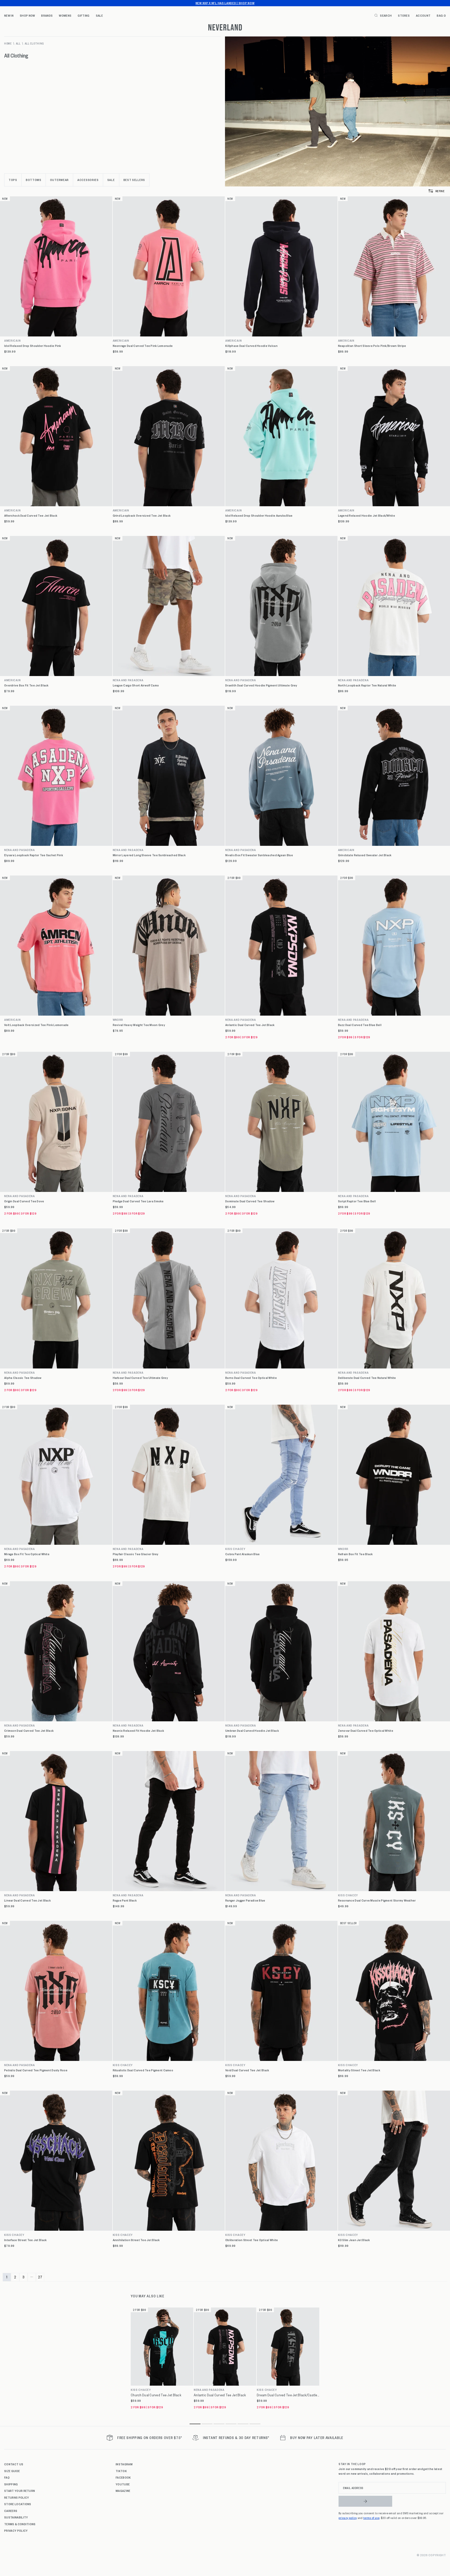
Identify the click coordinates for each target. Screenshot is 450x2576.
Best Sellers (134, 180)
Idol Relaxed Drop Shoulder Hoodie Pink (33, 346)
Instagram (124, 2464)
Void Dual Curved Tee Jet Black (247, 2070)
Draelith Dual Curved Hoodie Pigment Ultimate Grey (261, 685)
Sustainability (16, 2517)
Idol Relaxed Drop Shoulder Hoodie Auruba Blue (259, 515)
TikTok (121, 2471)
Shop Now (27, 15)
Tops (13, 180)
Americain (12, 340)
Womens (65, 15)
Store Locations (18, 2504)
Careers (11, 2511)
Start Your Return (20, 2491)
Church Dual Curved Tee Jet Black (156, 2395)
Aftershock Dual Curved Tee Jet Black (31, 515)
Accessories (88, 180)
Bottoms (34, 180)
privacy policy (348, 2518)
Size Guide (12, 2471)
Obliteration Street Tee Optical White (252, 2240)
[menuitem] (9, 15)
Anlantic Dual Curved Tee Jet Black (250, 1025)
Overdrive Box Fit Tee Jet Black (26, 685)
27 (40, 2277)
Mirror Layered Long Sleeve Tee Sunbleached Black (149, 855)
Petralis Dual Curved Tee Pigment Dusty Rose (36, 2070)
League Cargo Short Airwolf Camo (136, 685)
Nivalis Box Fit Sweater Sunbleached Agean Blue (259, 855)
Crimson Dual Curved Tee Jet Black (29, 1731)
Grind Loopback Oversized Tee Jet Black (142, 515)
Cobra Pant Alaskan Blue (242, 1554)
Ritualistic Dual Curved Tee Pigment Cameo (143, 2070)
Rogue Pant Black (125, 1900)
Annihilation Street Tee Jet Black (136, 2240)
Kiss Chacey (235, 1549)
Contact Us (14, 2464)
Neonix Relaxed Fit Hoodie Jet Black (139, 1731)
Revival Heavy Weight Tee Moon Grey (139, 1025)
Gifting (83, 15)
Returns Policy (17, 2497)
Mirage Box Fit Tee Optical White (27, 1554)
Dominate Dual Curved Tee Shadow (250, 1201)
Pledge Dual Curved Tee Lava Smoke (138, 1201)
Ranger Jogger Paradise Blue (245, 1900)
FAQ (7, 2477)
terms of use (371, 2518)
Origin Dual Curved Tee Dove (24, 1201)
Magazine (123, 2491)
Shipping (11, 2484)
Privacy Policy (16, 2530)
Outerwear (59, 180)
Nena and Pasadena (128, 680)
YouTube (123, 2484)
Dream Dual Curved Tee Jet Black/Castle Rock (288, 2395)
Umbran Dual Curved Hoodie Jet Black (252, 1731)
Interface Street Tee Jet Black (25, 2240)
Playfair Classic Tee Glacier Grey (136, 1554)
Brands (47, 15)
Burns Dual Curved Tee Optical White (251, 1378)
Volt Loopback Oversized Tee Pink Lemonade (36, 1025)
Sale (99, 15)
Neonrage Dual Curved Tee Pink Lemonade (143, 346)
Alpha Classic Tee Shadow (23, 1378)
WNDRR (118, 1020)
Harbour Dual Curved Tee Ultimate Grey (140, 1378)
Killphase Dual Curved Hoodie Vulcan (251, 346)
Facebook (123, 2477)
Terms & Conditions (20, 2524)
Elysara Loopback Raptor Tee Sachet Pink (34, 855)
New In (9, 15)
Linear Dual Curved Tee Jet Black (27, 1900)
